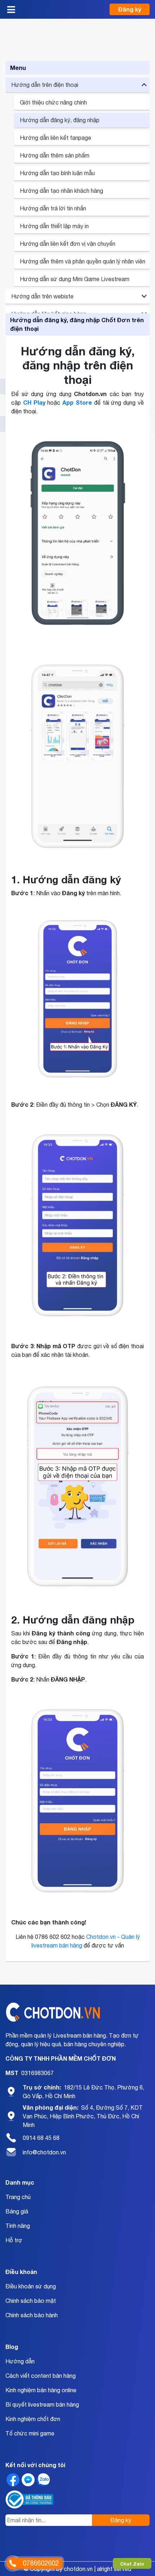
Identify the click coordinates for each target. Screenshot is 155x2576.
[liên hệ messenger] (28, 2480)
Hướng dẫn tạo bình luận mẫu (57, 173)
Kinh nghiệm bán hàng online (41, 2390)
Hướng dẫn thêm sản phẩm (55, 155)
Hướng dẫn (20, 2361)
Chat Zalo (132, 2564)
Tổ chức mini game (30, 2433)
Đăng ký (130, 9)
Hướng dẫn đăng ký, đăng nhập (60, 120)
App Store (77, 402)
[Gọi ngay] (13, 2563)
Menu (18, 68)
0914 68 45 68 (41, 2138)
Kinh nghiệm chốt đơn (33, 2419)
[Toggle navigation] (11, 9)
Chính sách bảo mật (31, 2301)
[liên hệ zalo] (43, 2480)
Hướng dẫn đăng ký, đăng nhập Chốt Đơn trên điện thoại (77, 324)
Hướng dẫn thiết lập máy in (54, 226)
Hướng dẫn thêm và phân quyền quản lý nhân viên (83, 261)
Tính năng (18, 2226)
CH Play (34, 402)
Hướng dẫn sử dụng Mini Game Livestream (75, 279)
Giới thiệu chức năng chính (53, 102)
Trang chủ (18, 2197)
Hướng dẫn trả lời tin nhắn (53, 208)
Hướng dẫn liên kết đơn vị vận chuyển (68, 244)
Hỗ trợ (14, 2240)
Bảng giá (17, 2211)
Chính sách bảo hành (32, 2315)
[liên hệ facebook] (13, 2480)
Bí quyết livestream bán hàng (42, 2404)
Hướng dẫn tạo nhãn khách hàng (61, 191)
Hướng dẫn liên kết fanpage (56, 138)
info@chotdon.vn (44, 2152)
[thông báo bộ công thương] (30, 2499)
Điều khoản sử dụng (31, 2286)
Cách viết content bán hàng (41, 2376)
